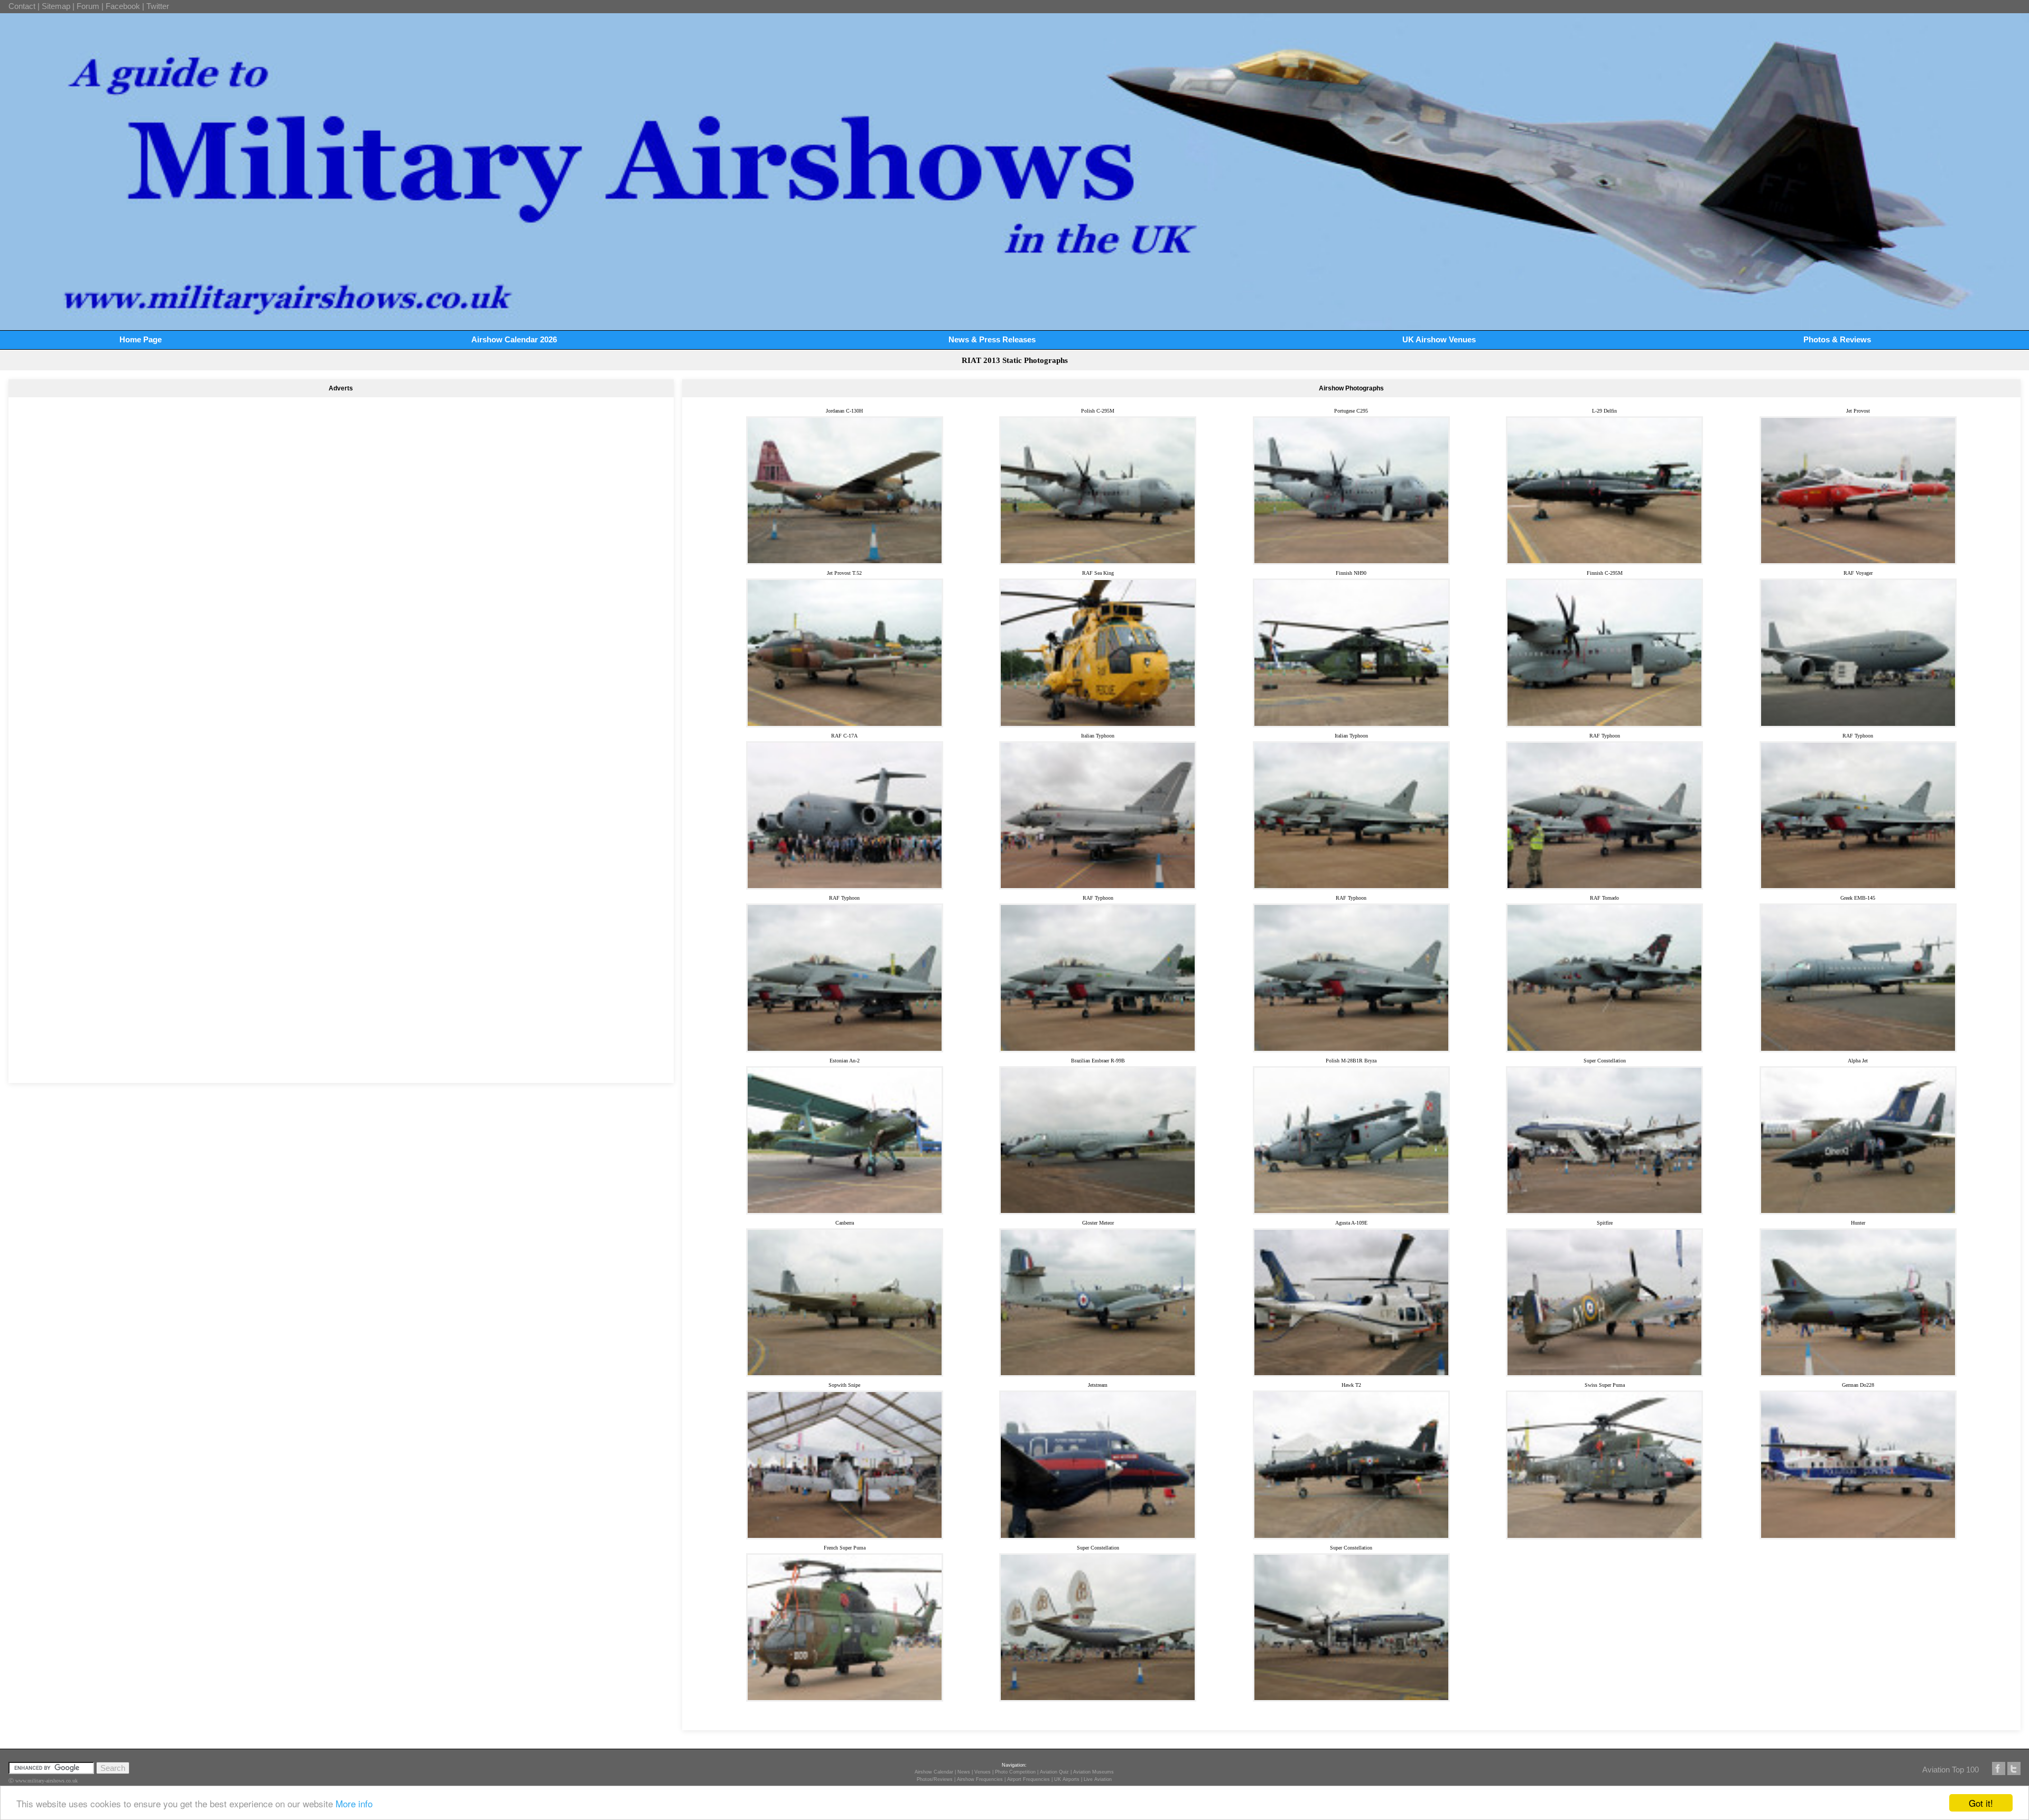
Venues (983, 1772)
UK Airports (1067, 1779)
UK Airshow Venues (1439, 339)
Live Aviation (1098, 1779)
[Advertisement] (341, 563)
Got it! (1981, 1803)
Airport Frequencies (1029, 1779)
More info (354, 1803)
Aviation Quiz (1054, 1772)
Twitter (158, 6)
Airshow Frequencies (980, 1779)
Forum (88, 6)
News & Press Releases (992, 339)
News (964, 1772)
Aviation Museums (1093, 1772)
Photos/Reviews (935, 1779)
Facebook (123, 6)
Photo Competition (1015, 1772)
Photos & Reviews (1837, 339)
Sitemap (56, 6)
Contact (22, 6)
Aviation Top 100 (1951, 1770)
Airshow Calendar (934, 1772)
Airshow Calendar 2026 (514, 339)
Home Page (141, 339)
